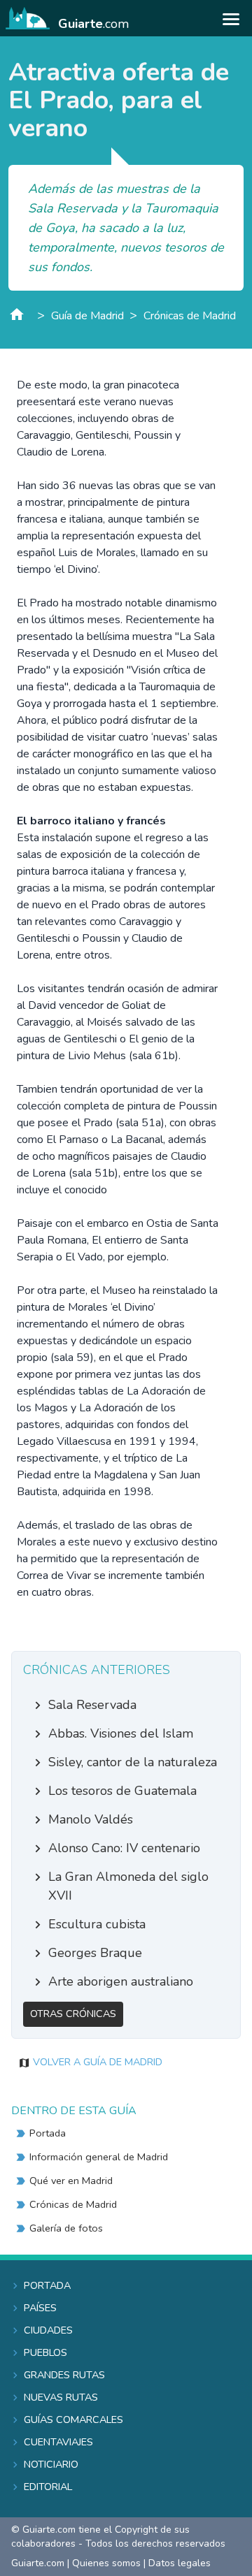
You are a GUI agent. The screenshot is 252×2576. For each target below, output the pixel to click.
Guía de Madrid (87, 316)
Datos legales (180, 2563)
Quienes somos (106, 2563)
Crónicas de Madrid (190, 316)
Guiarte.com (38, 2563)
